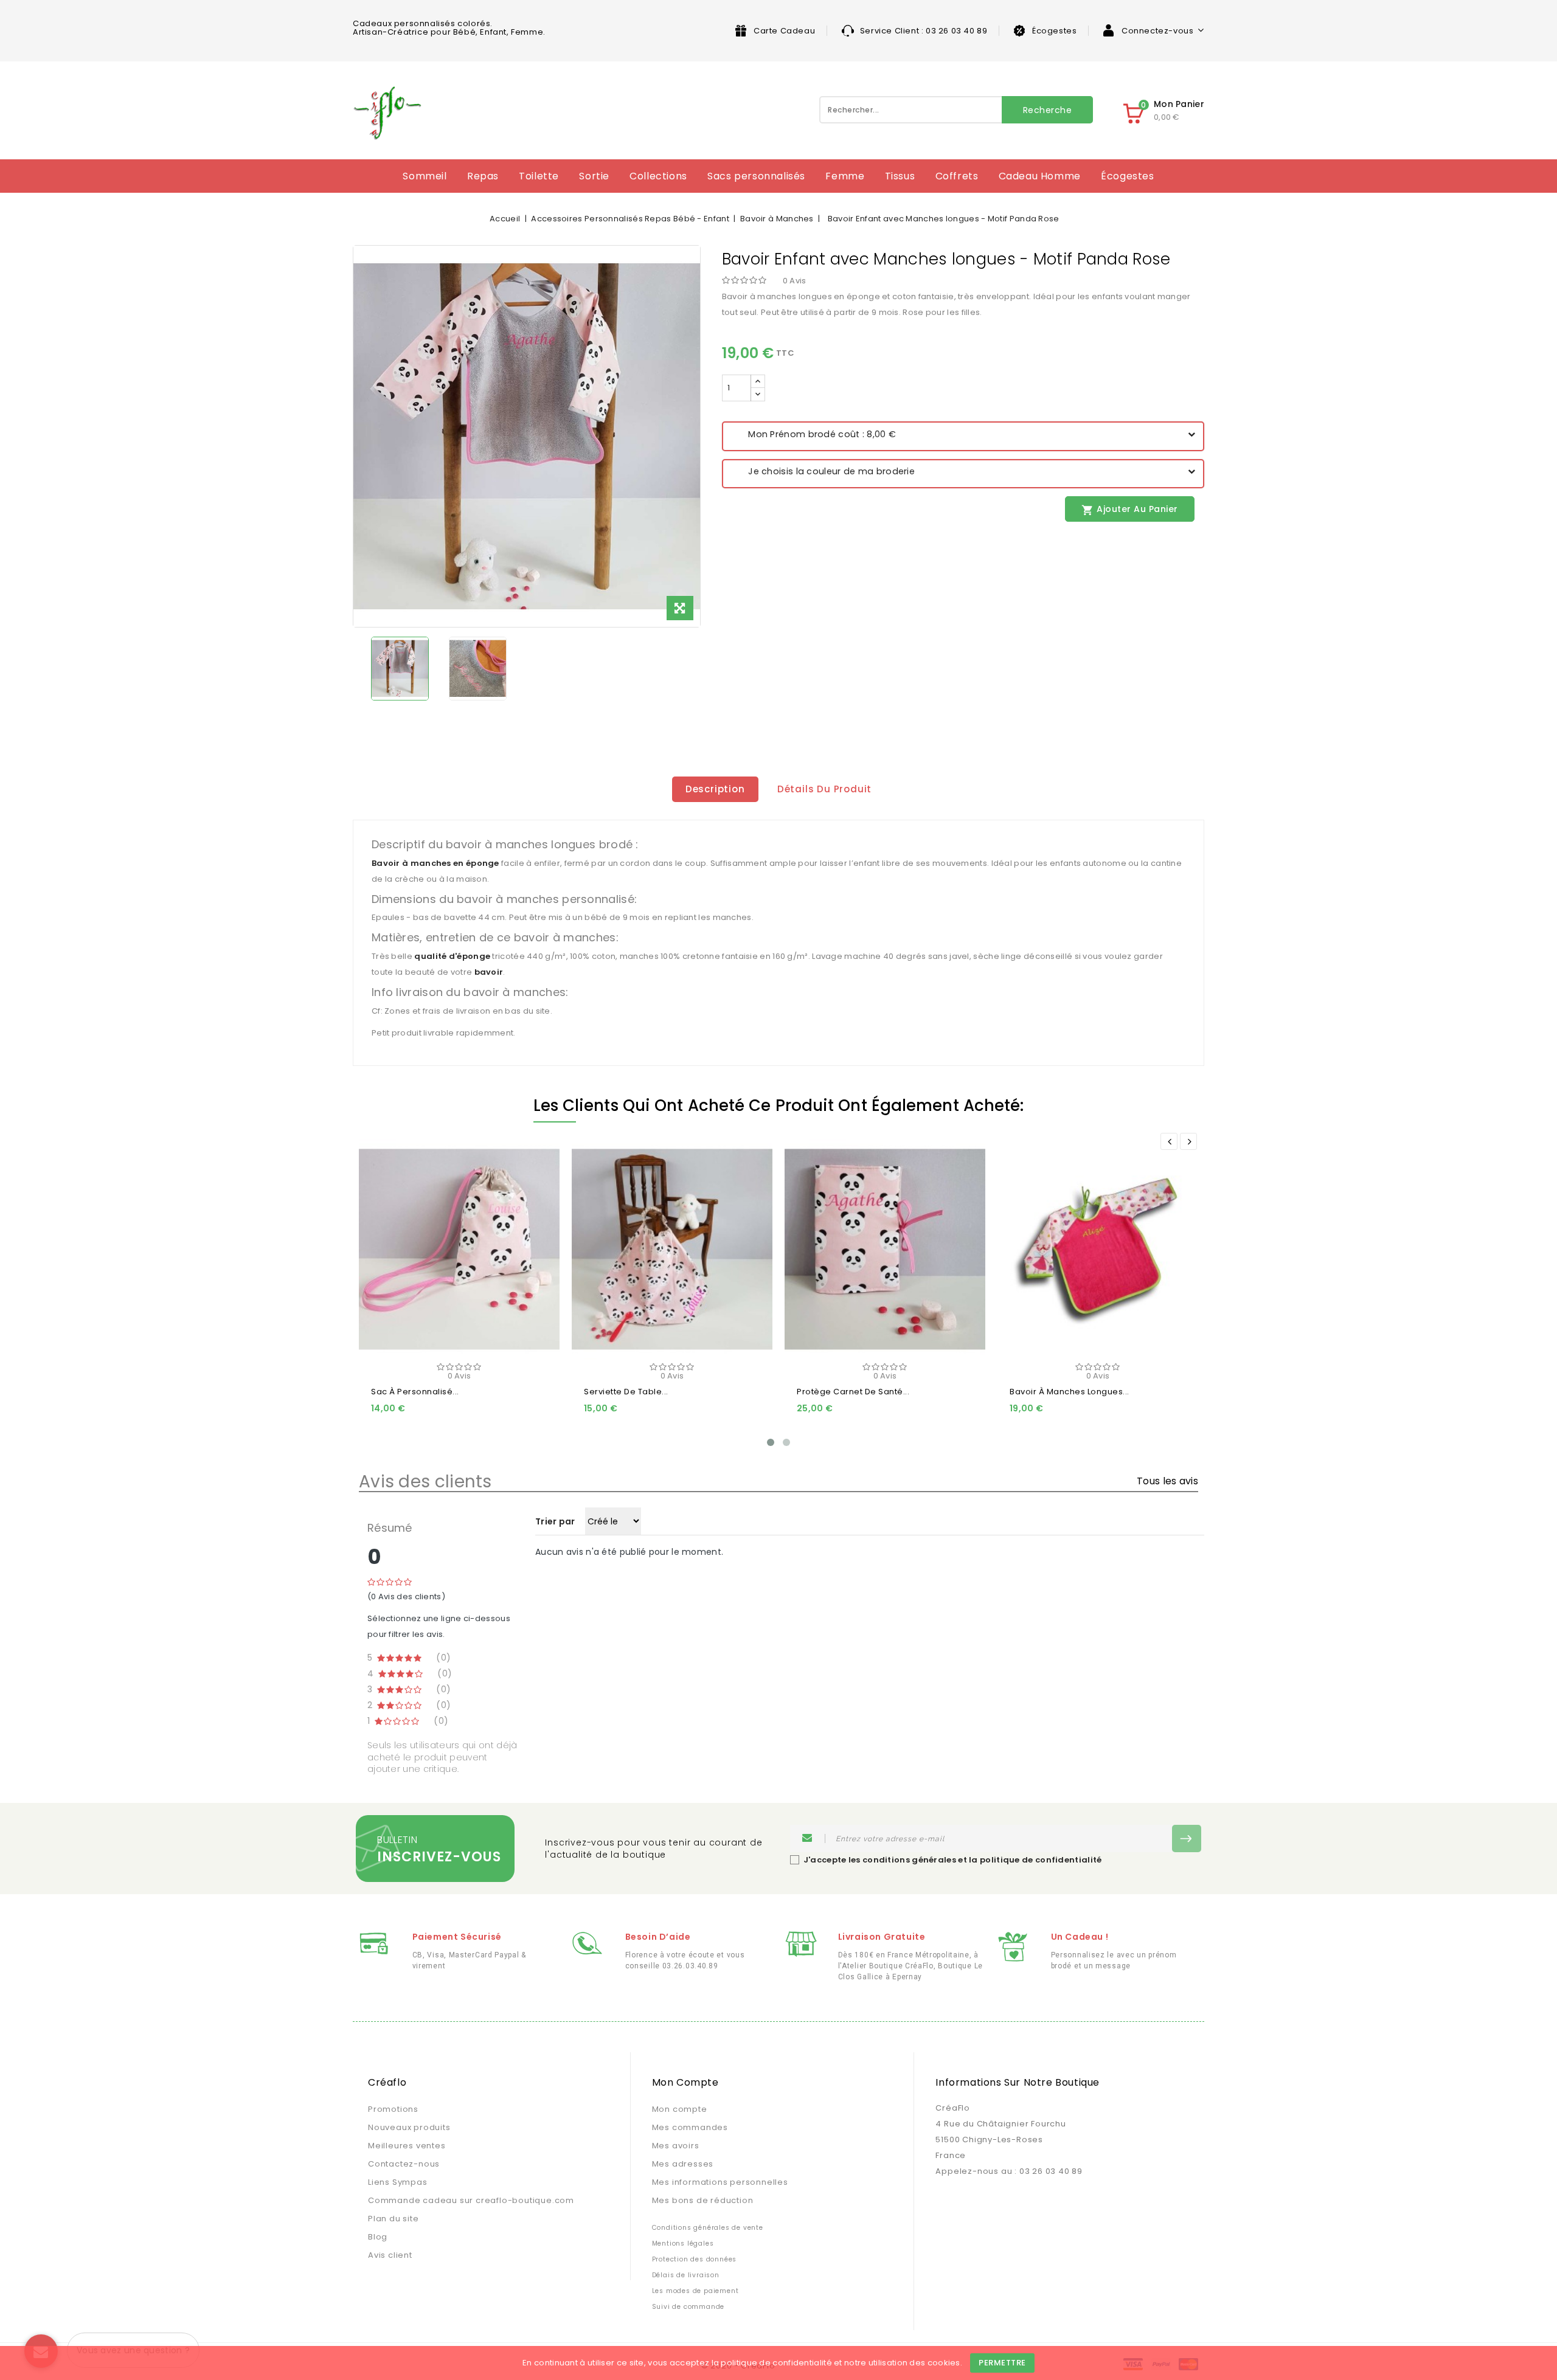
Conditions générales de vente (708, 2228)
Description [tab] (715, 789)
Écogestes (1054, 31)
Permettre (1002, 2363)
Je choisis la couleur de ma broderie (823, 471)
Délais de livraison (686, 2275)
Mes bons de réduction (703, 2200)
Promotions (393, 2109)
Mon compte (680, 2109)
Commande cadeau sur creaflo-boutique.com (471, 2200)
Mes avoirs (676, 2146)
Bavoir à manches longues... (1070, 1392)
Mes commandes (690, 2127)
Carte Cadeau (784, 31)
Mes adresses (683, 2164)
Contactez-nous (404, 2164)
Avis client (390, 2255)
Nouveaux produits (409, 2127)
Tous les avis (1167, 1481)
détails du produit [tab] (824, 789)
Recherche (1048, 110)
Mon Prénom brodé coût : (814, 434)
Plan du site (394, 2219)
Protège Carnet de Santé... (853, 1392)
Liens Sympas (398, 2182)
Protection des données (695, 2259)
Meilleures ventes (407, 2146)
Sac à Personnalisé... (415, 1392)
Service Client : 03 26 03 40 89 (924, 31)
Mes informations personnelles (720, 2182)
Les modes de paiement (695, 2291)
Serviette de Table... (626, 1392)
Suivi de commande (688, 2307)
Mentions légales (683, 2243)
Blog (378, 2237)
